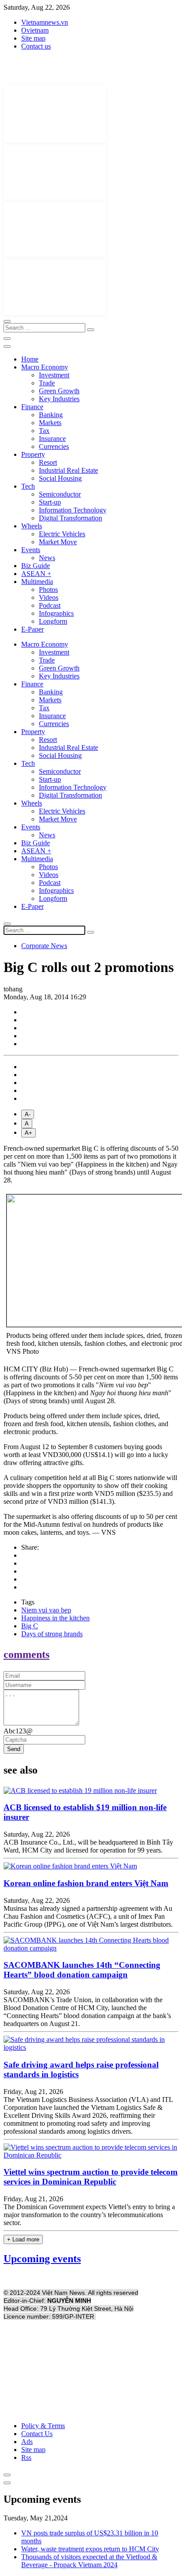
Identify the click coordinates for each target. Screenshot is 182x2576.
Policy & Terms (43, 2426)
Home (30, 359)
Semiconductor (60, 494)
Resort (48, 462)
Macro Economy (45, 367)
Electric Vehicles (62, 534)
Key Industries (59, 399)
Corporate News (44, 946)
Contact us (36, 46)
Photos (48, 589)
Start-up (50, 502)
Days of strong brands (52, 1634)
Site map (33, 38)
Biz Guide (36, 566)
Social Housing (60, 478)
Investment (54, 375)
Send (14, 1749)
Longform (53, 621)
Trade (47, 383)
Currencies (54, 446)
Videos (49, 597)
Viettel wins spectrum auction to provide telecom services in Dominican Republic (91, 2177)
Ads (27, 2442)
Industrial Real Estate (68, 470)
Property (33, 454)
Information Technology (73, 510)
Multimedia (37, 582)
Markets (50, 423)
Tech (28, 486)
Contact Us (37, 2434)
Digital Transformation (70, 518)
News (47, 558)
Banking (51, 415)
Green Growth (59, 391)
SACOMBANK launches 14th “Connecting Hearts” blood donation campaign (82, 1970)
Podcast (50, 605)
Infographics (56, 613)
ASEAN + (36, 574)
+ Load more (23, 2239)
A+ (28, 1133)
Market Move (58, 542)
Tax (44, 431)
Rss (26, 2457)
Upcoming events (42, 2259)
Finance (32, 407)
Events (31, 550)
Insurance (52, 439)
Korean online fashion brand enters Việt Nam (86, 1883)
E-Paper (32, 629)
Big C (30, 1626)
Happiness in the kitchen (55, 1618)
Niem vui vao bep (46, 1610)
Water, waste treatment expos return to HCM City (90, 2549)
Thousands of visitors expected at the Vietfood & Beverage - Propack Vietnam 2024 (89, 2561)
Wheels (32, 526)
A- (28, 1114)
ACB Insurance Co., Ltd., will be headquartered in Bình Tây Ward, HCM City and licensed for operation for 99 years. (88, 1846)
